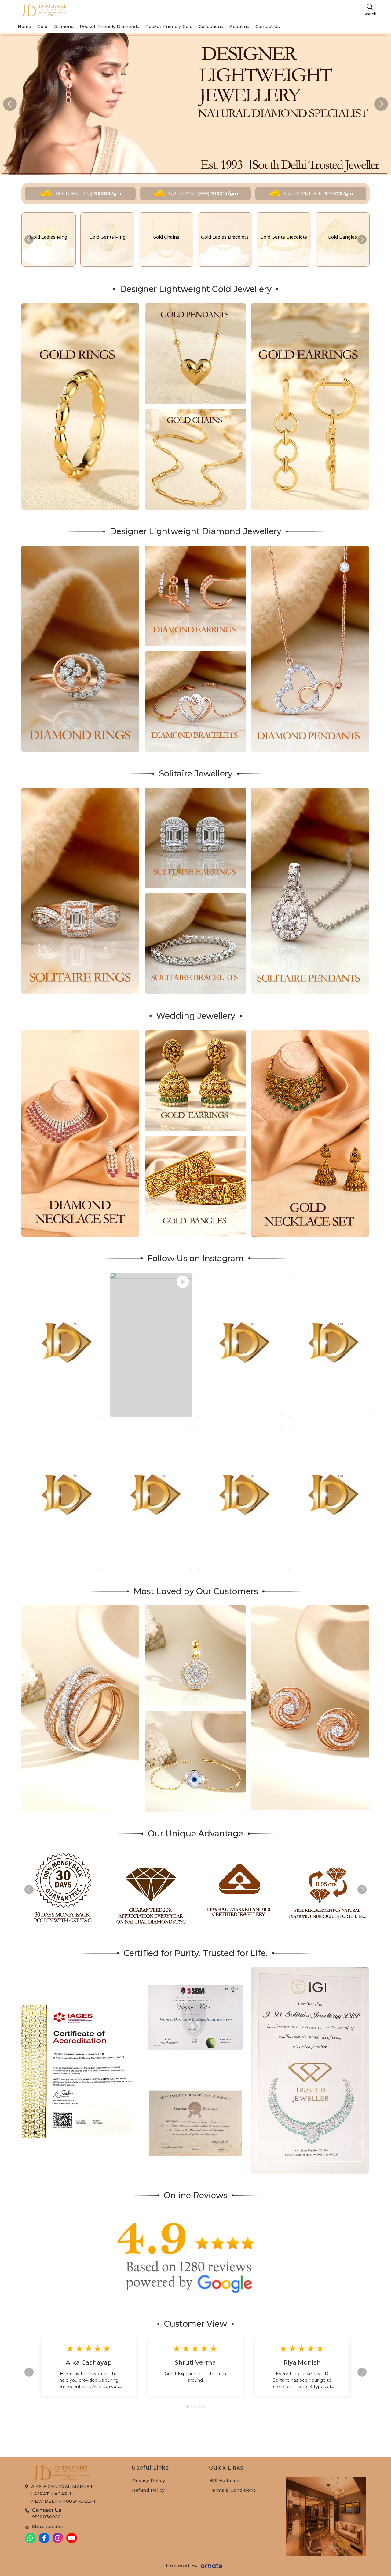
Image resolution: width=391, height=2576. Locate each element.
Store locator (48, 2527)
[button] (381, 104)
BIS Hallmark (225, 2481)
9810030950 (47, 2517)
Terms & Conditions (233, 2490)
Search (370, 14)
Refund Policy (148, 2490)
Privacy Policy (148, 2481)
